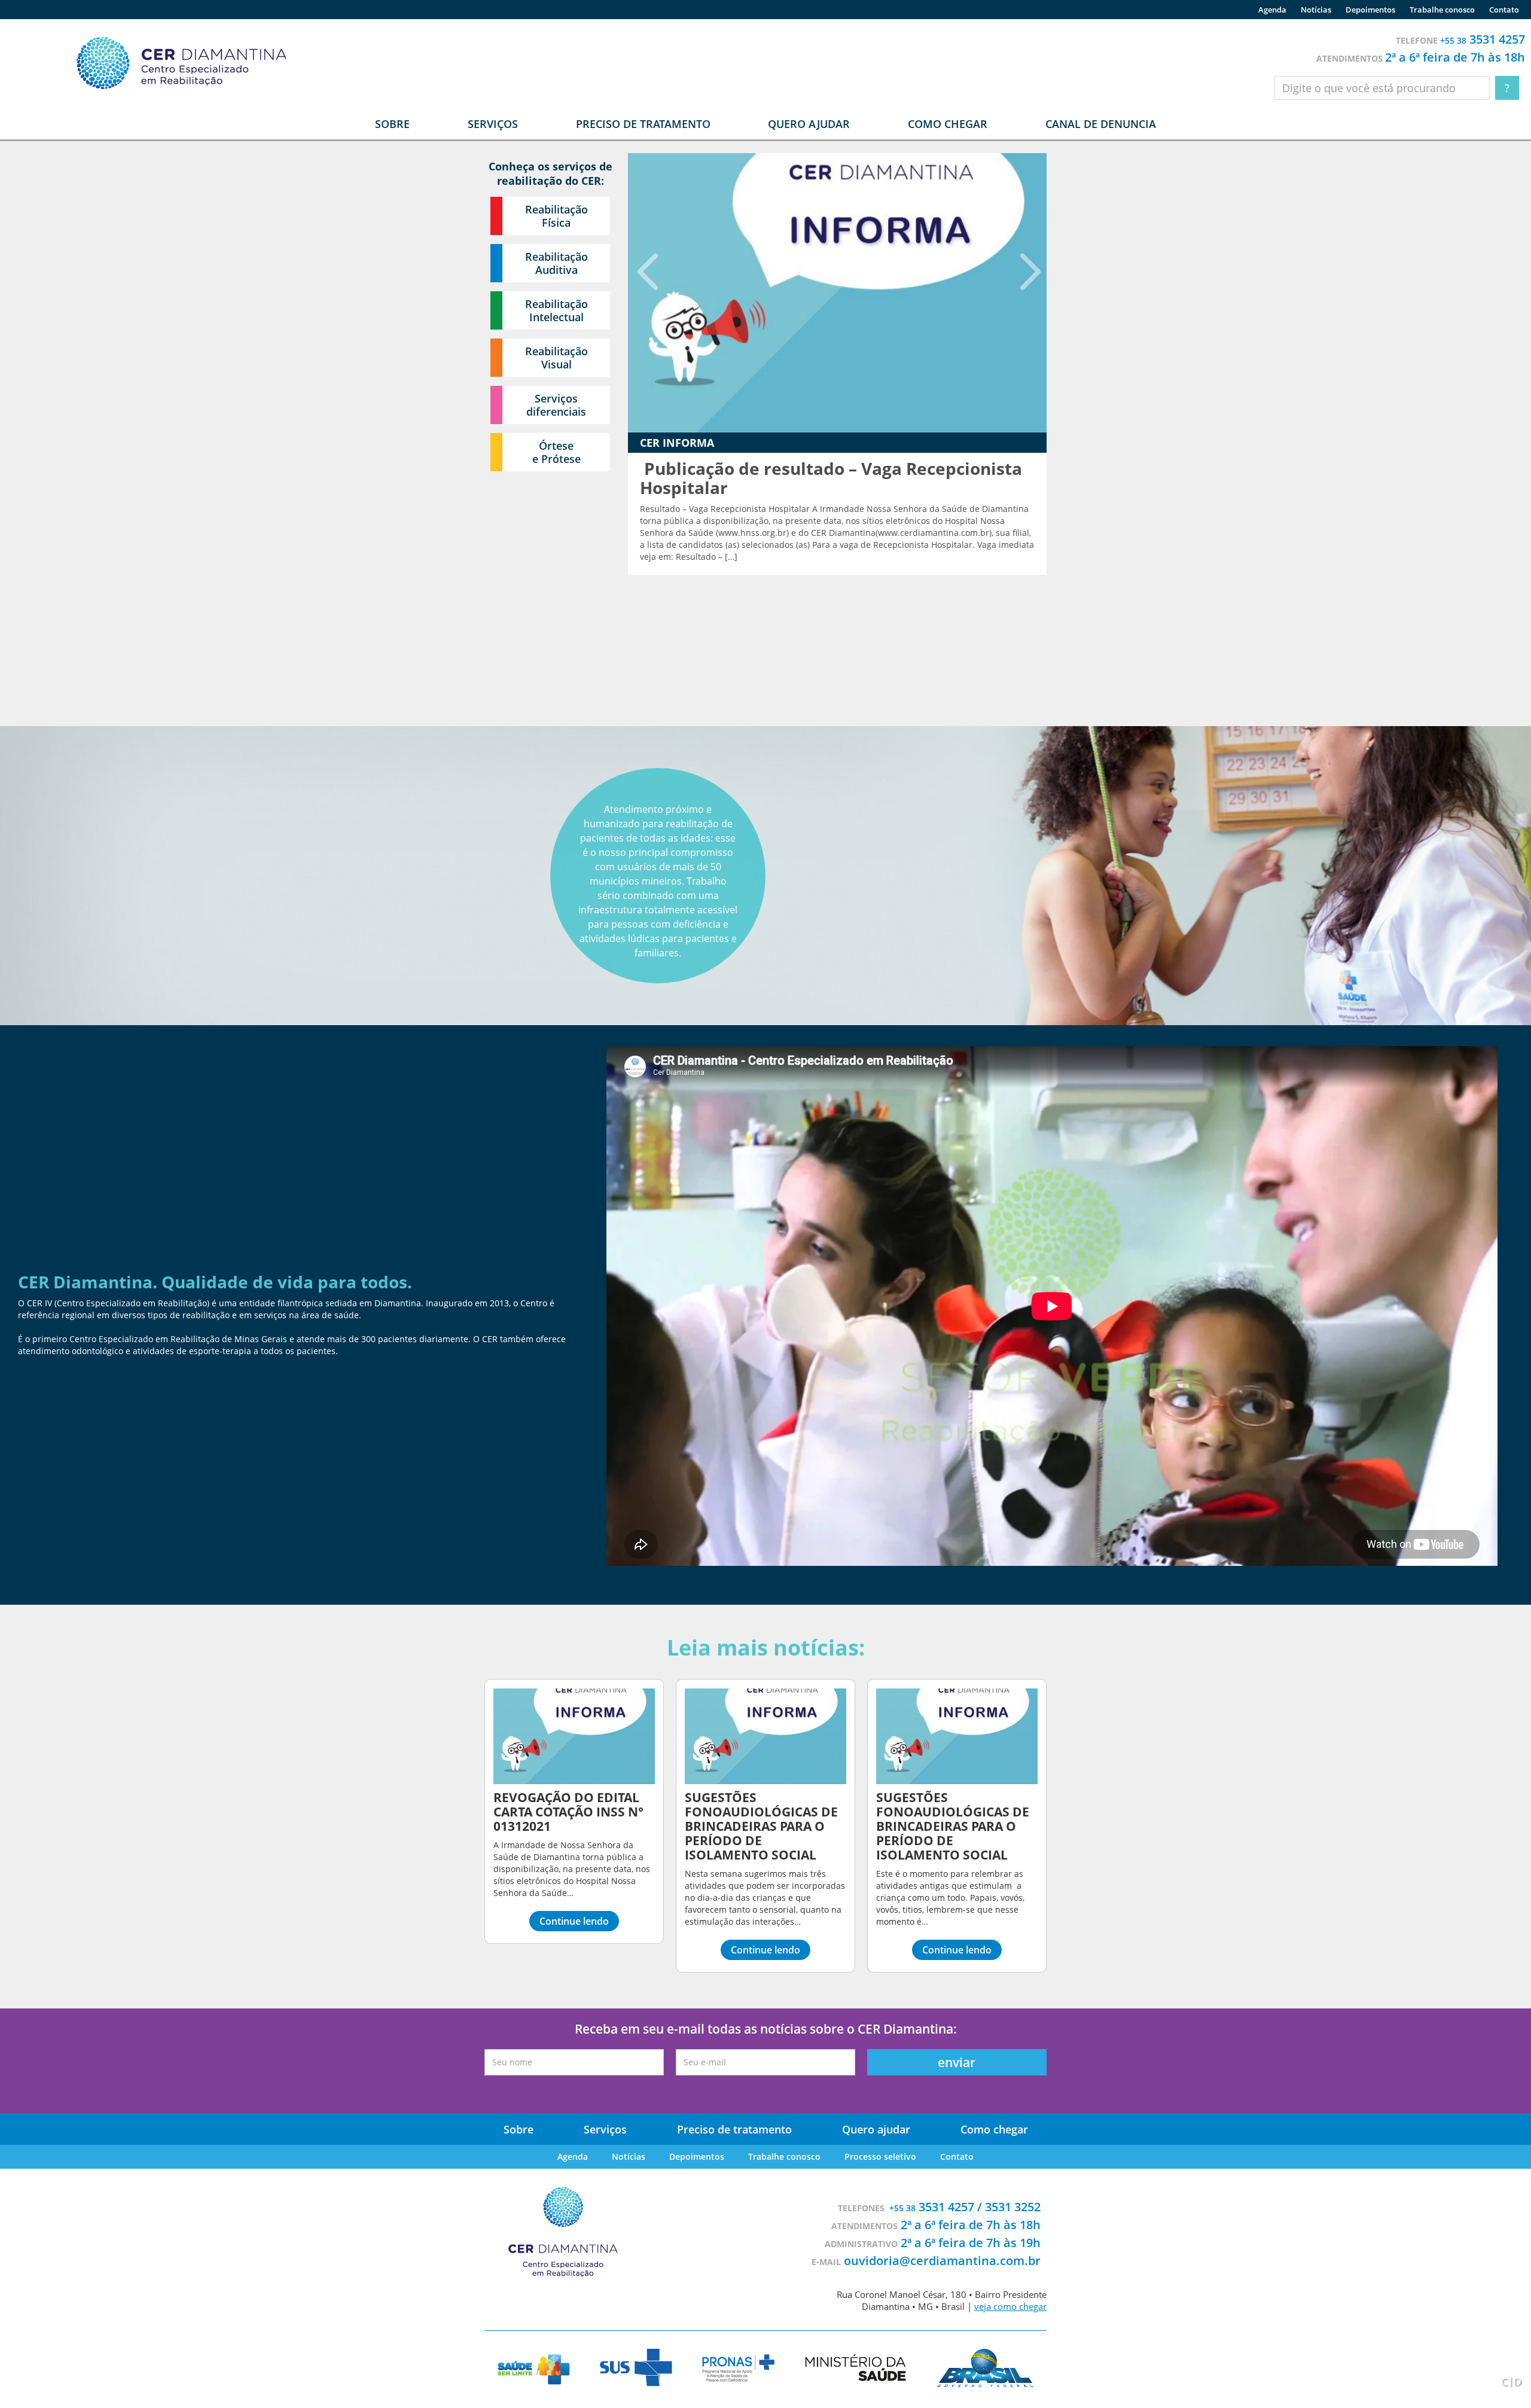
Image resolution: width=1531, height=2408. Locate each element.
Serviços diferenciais (556, 405)
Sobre (519, 2129)
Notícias (1316, 10)
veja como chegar (1010, 2306)
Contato (1504, 10)
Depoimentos (1370, 10)
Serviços (605, 2129)
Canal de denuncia (1101, 124)
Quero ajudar (809, 124)
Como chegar (948, 124)
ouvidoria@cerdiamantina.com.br (942, 2261)
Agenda (1272, 10)
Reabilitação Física (556, 216)
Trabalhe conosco (1442, 10)
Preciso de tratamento (643, 124)
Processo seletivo (880, 2156)
